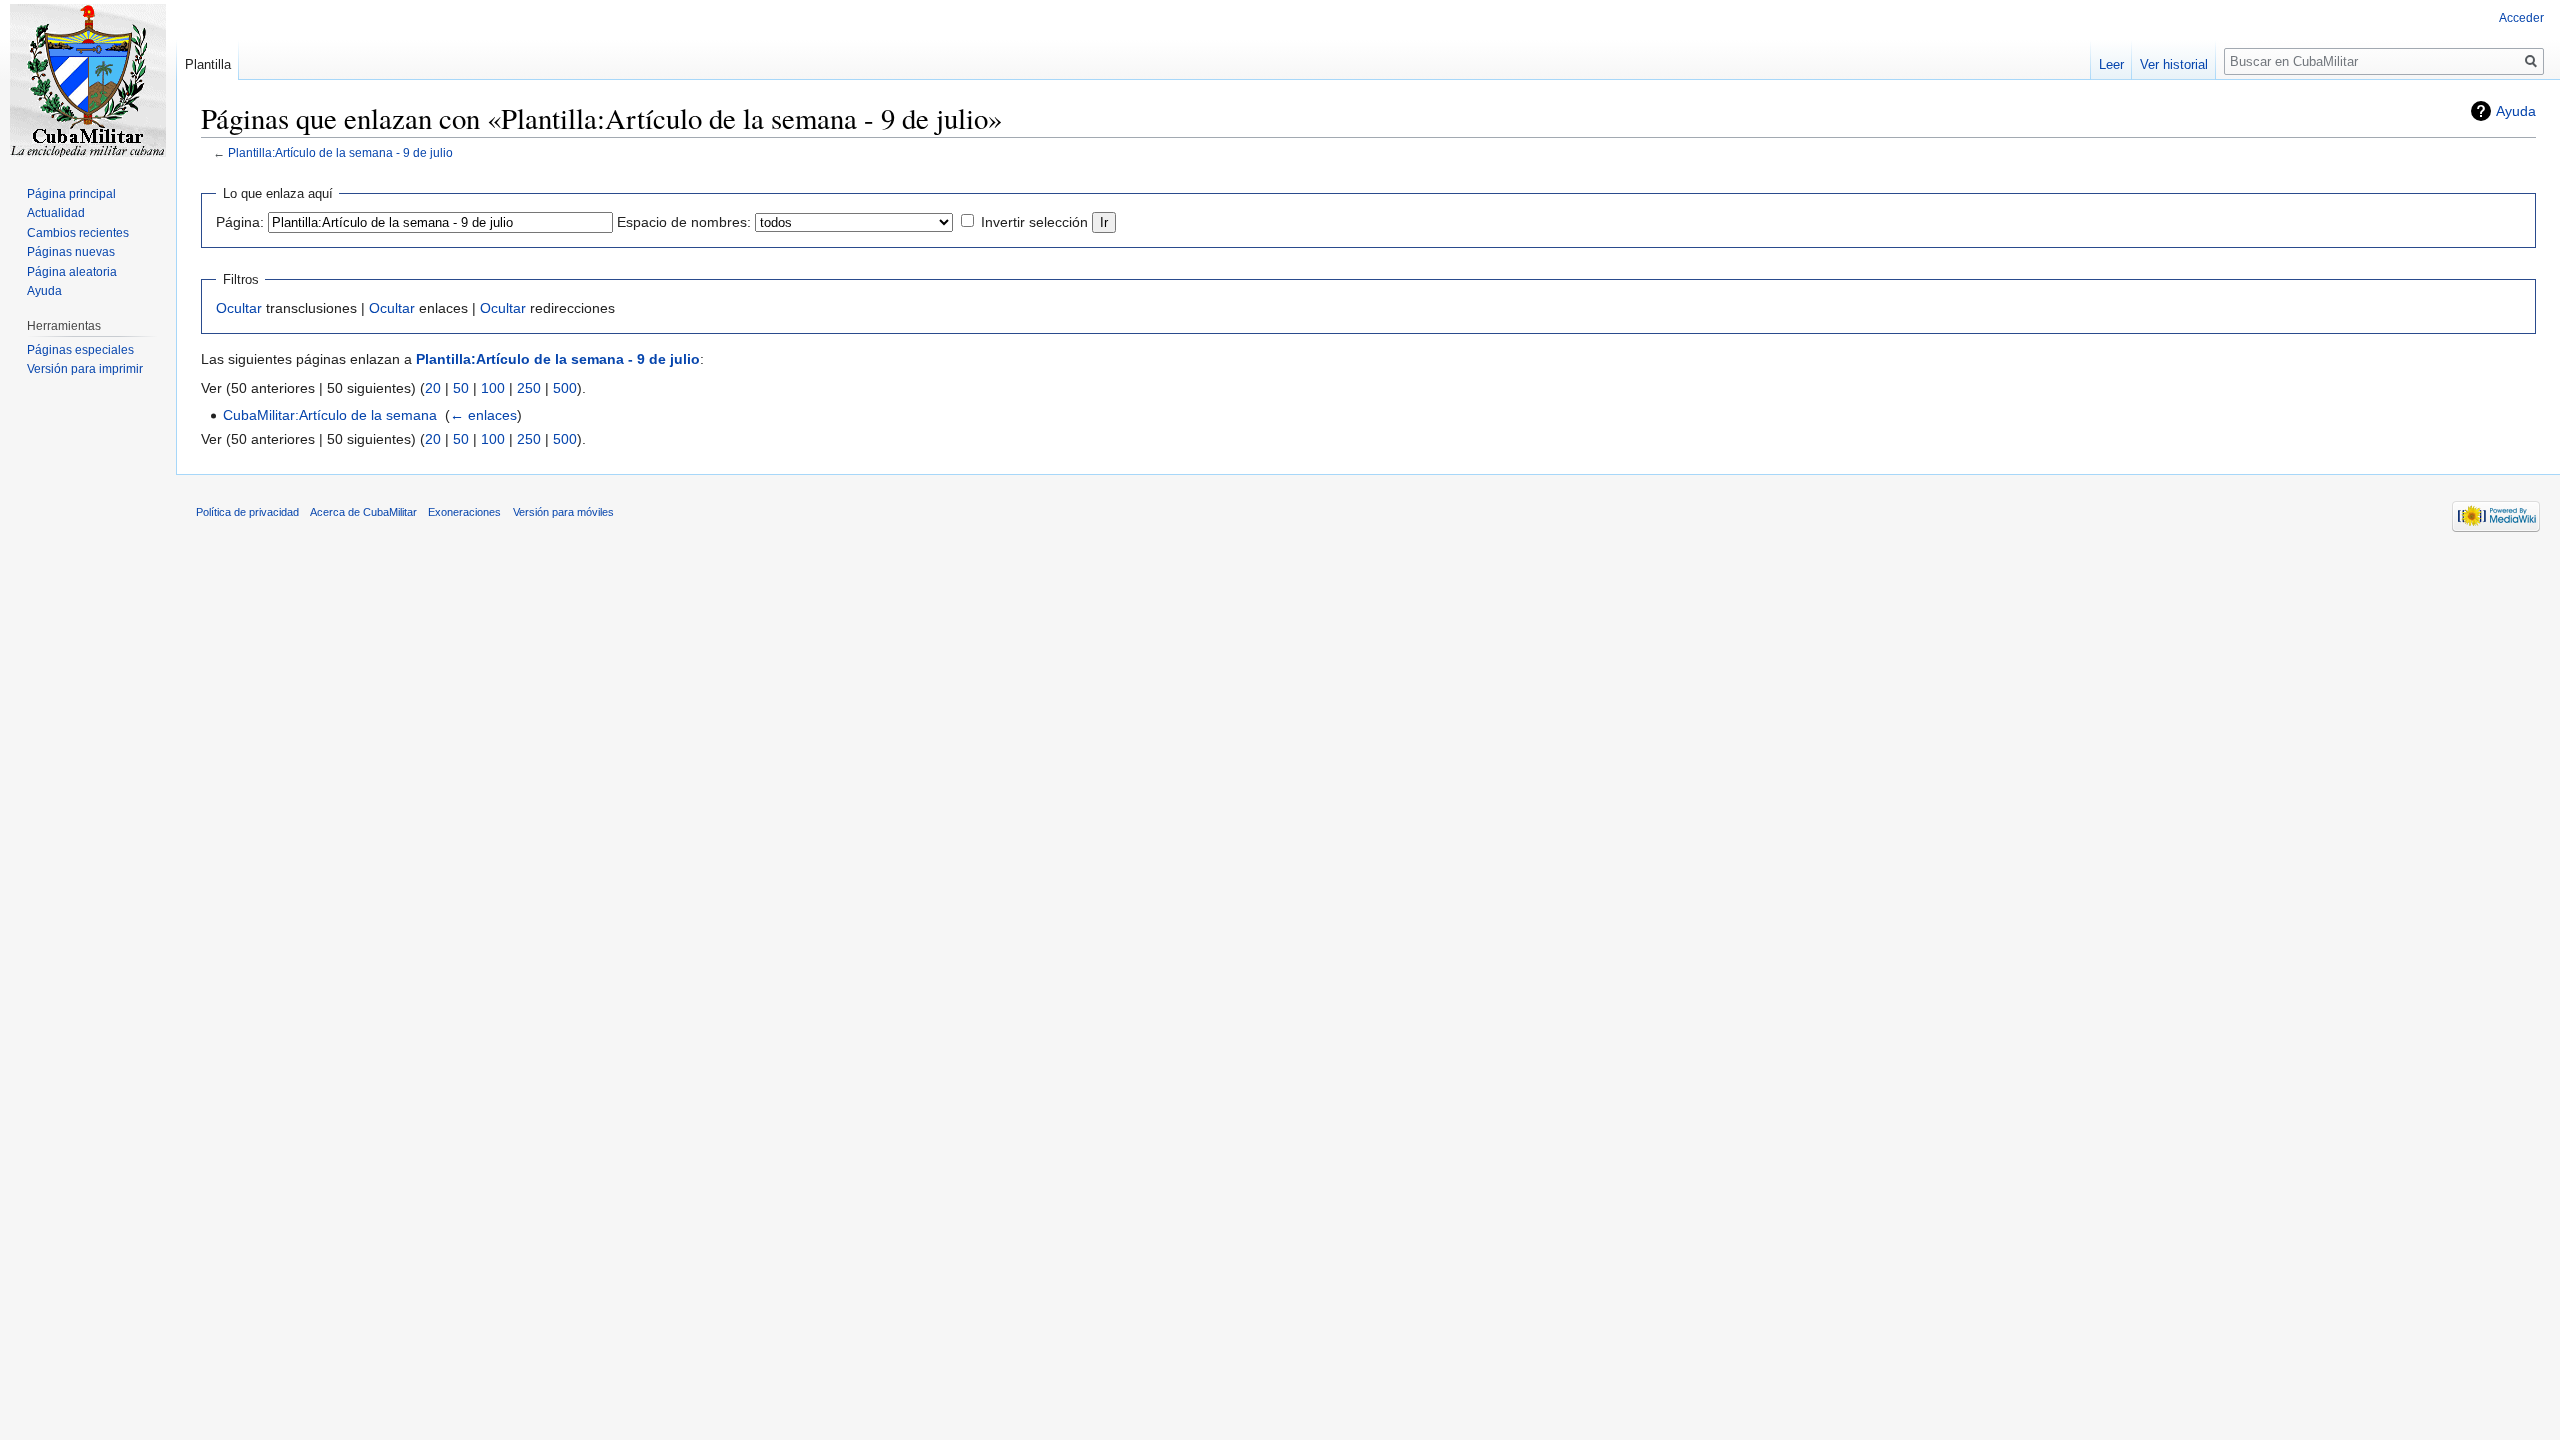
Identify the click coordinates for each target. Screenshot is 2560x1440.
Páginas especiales (80, 350)
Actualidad (56, 213)
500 (565, 388)
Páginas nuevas (71, 252)
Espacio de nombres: (684, 222)
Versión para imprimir (85, 369)
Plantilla (208, 64)
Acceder (2521, 18)
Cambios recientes (78, 233)
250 (529, 388)
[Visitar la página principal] (88, 80)
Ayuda (2516, 111)
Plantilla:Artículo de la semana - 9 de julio (340, 152)
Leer (2111, 64)
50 (461, 388)
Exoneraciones (464, 512)
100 (493, 388)
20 (433, 388)
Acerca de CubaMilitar (363, 512)
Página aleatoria (72, 272)
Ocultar (239, 308)
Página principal (71, 194)
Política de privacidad (247, 512)
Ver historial (2174, 64)
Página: (240, 222)
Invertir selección (1034, 222)
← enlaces (483, 415)
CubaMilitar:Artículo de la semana (330, 415)
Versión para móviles (563, 512)
